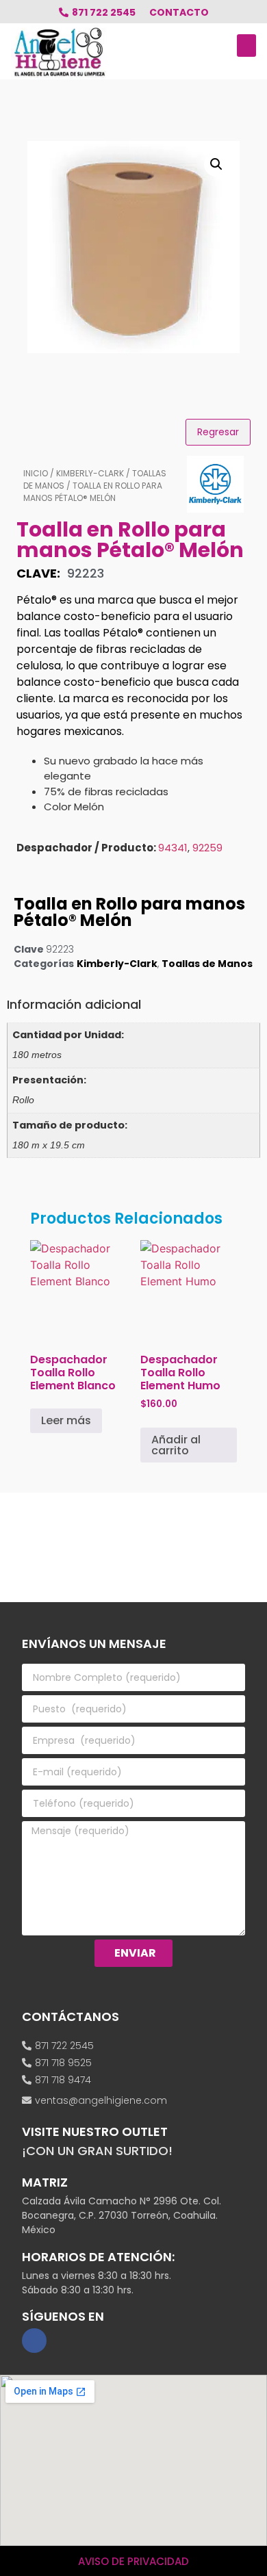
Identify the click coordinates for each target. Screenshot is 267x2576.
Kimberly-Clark (90, 473)
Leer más (66, 1420)
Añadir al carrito (176, 1445)
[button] (246, 46)
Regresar (218, 432)
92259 (207, 848)
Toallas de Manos (207, 964)
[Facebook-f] (34, 2341)
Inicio (36, 473)
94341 (173, 848)
